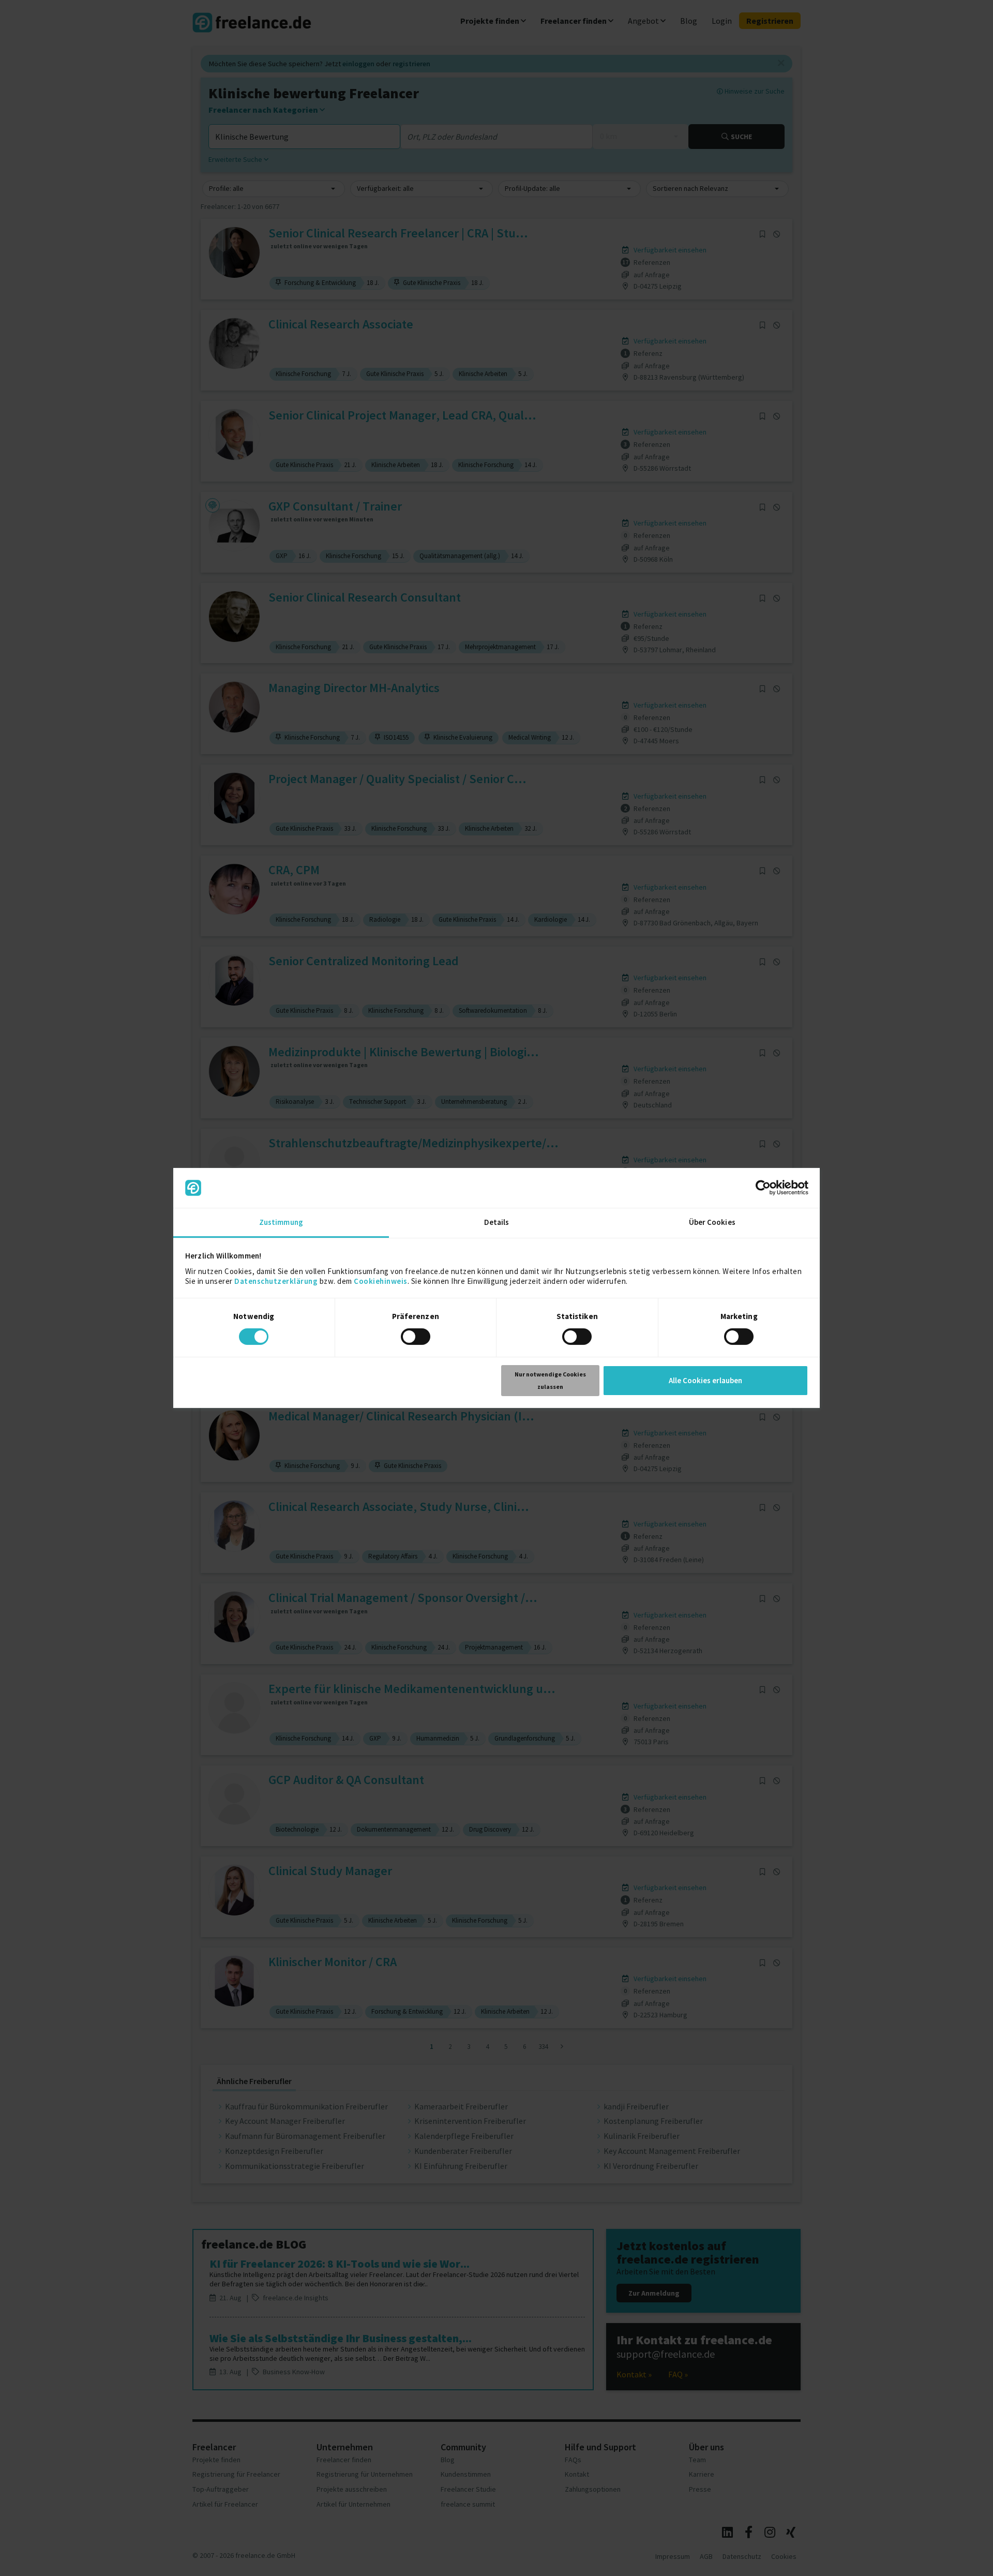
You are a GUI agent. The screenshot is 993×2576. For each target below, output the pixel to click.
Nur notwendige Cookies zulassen (550, 1380)
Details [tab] (497, 1222)
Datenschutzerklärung (276, 1281)
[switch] (417, 1338)
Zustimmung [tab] (281, 1222)
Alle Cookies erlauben (705, 1380)
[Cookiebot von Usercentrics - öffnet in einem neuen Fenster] (763, 1188)
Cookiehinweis (381, 1281)
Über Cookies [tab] (712, 1222)
